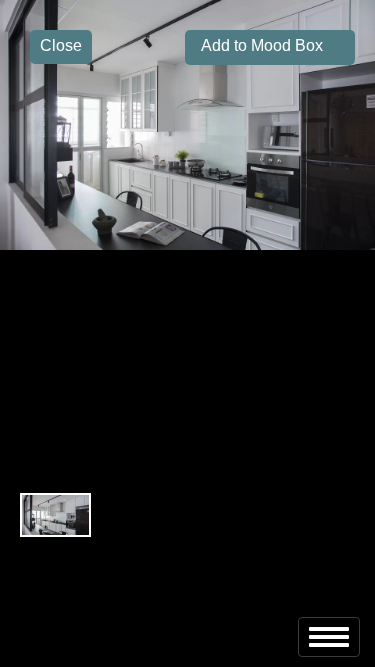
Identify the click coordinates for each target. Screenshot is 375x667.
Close (61, 45)
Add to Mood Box (254, 45)
